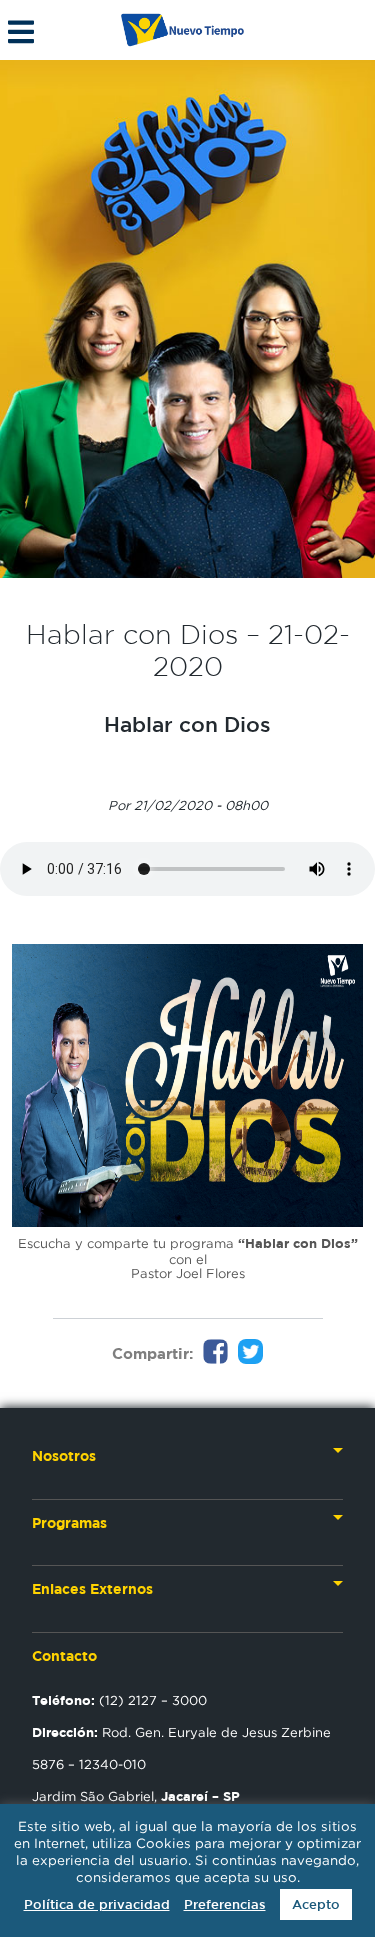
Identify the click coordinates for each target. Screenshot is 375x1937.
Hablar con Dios (187, 724)
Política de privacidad (97, 1904)
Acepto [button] (316, 1904)
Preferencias (225, 1904)
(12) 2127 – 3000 (119, 1700)
